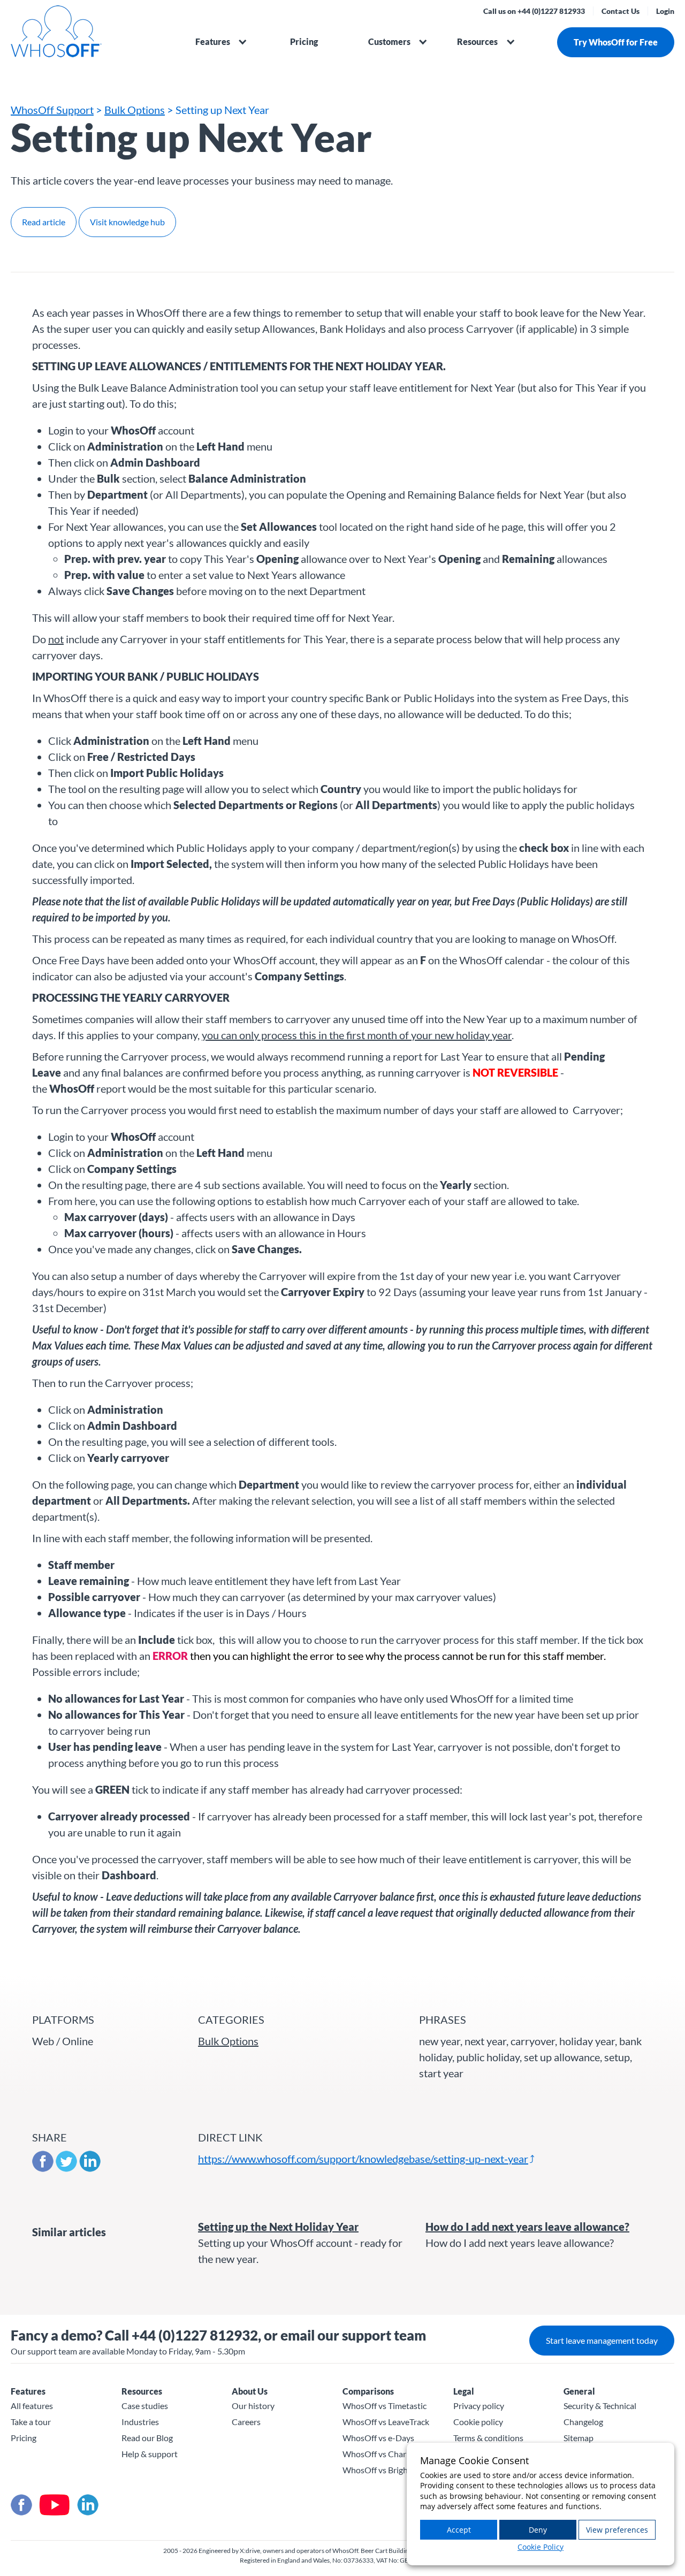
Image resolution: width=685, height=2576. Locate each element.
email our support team (353, 2335)
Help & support (150, 2454)
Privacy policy (479, 2406)
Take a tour (31, 2422)
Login (665, 11)
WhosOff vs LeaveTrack (386, 2422)
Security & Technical (600, 2406)
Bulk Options (135, 110)
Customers (389, 41)
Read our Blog (147, 2438)
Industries (140, 2422)
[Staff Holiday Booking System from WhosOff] (91, 37)
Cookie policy (478, 2422)
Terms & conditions (488, 2438)
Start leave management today (602, 2340)
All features (32, 2406)
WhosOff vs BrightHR (383, 2470)
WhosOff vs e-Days (378, 2438)
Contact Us (621, 11)
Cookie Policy (541, 2547)
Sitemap (579, 2438)
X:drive (250, 2551)
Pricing (304, 41)
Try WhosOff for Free (616, 42)
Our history (253, 2406)
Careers (246, 2422)
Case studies (145, 2406)
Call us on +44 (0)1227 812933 (534, 11)
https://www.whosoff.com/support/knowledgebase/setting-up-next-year (363, 2159)
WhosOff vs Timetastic (385, 2406)
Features (213, 41)
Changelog (583, 2422)
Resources (477, 41)
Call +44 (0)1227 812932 (181, 2335)
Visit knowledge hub (127, 222)
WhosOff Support (52, 110)
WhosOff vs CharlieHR (385, 2454)
